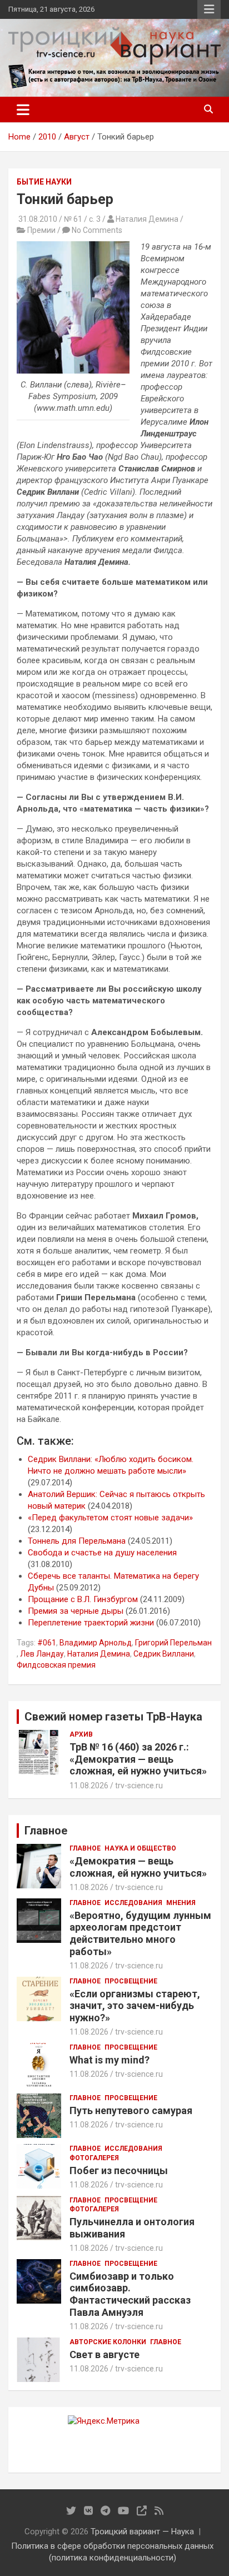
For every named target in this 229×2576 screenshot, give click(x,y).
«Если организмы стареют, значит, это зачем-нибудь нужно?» (135, 2006)
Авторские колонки (108, 2342)
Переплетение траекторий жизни (91, 1623)
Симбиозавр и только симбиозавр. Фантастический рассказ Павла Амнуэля (130, 2294)
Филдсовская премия (56, 1665)
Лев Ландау (42, 1654)
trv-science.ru (139, 1786)
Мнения (181, 1903)
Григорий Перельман (173, 1643)
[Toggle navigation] (23, 110)
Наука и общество (140, 1848)
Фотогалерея (94, 2158)
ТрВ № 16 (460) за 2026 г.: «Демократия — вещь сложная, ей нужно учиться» (138, 1759)
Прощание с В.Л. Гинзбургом (83, 1599)
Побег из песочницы (119, 2170)
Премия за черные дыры (76, 1611)
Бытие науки (44, 182)
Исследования (133, 1903)
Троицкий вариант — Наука (142, 2532)
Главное (85, 1848)
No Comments (97, 230)
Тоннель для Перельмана (77, 1541)
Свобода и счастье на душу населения (102, 1553)
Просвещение (131, 1981)
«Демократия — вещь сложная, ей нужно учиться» (138, 1867)
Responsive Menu (209, 9)
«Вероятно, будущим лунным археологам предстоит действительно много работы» (140, 1933)
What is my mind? (109, 2060)
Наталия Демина (99, 1654)
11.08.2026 (89, 1786)
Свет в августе (104, 2354)
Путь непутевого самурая (131, 2110)
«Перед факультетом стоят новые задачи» (110, 1518)
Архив (81, 1734)
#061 (47, 1643)
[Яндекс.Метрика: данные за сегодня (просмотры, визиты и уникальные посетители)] (104, 2421)
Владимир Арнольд (96, 1643)
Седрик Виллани (164, 1654)
